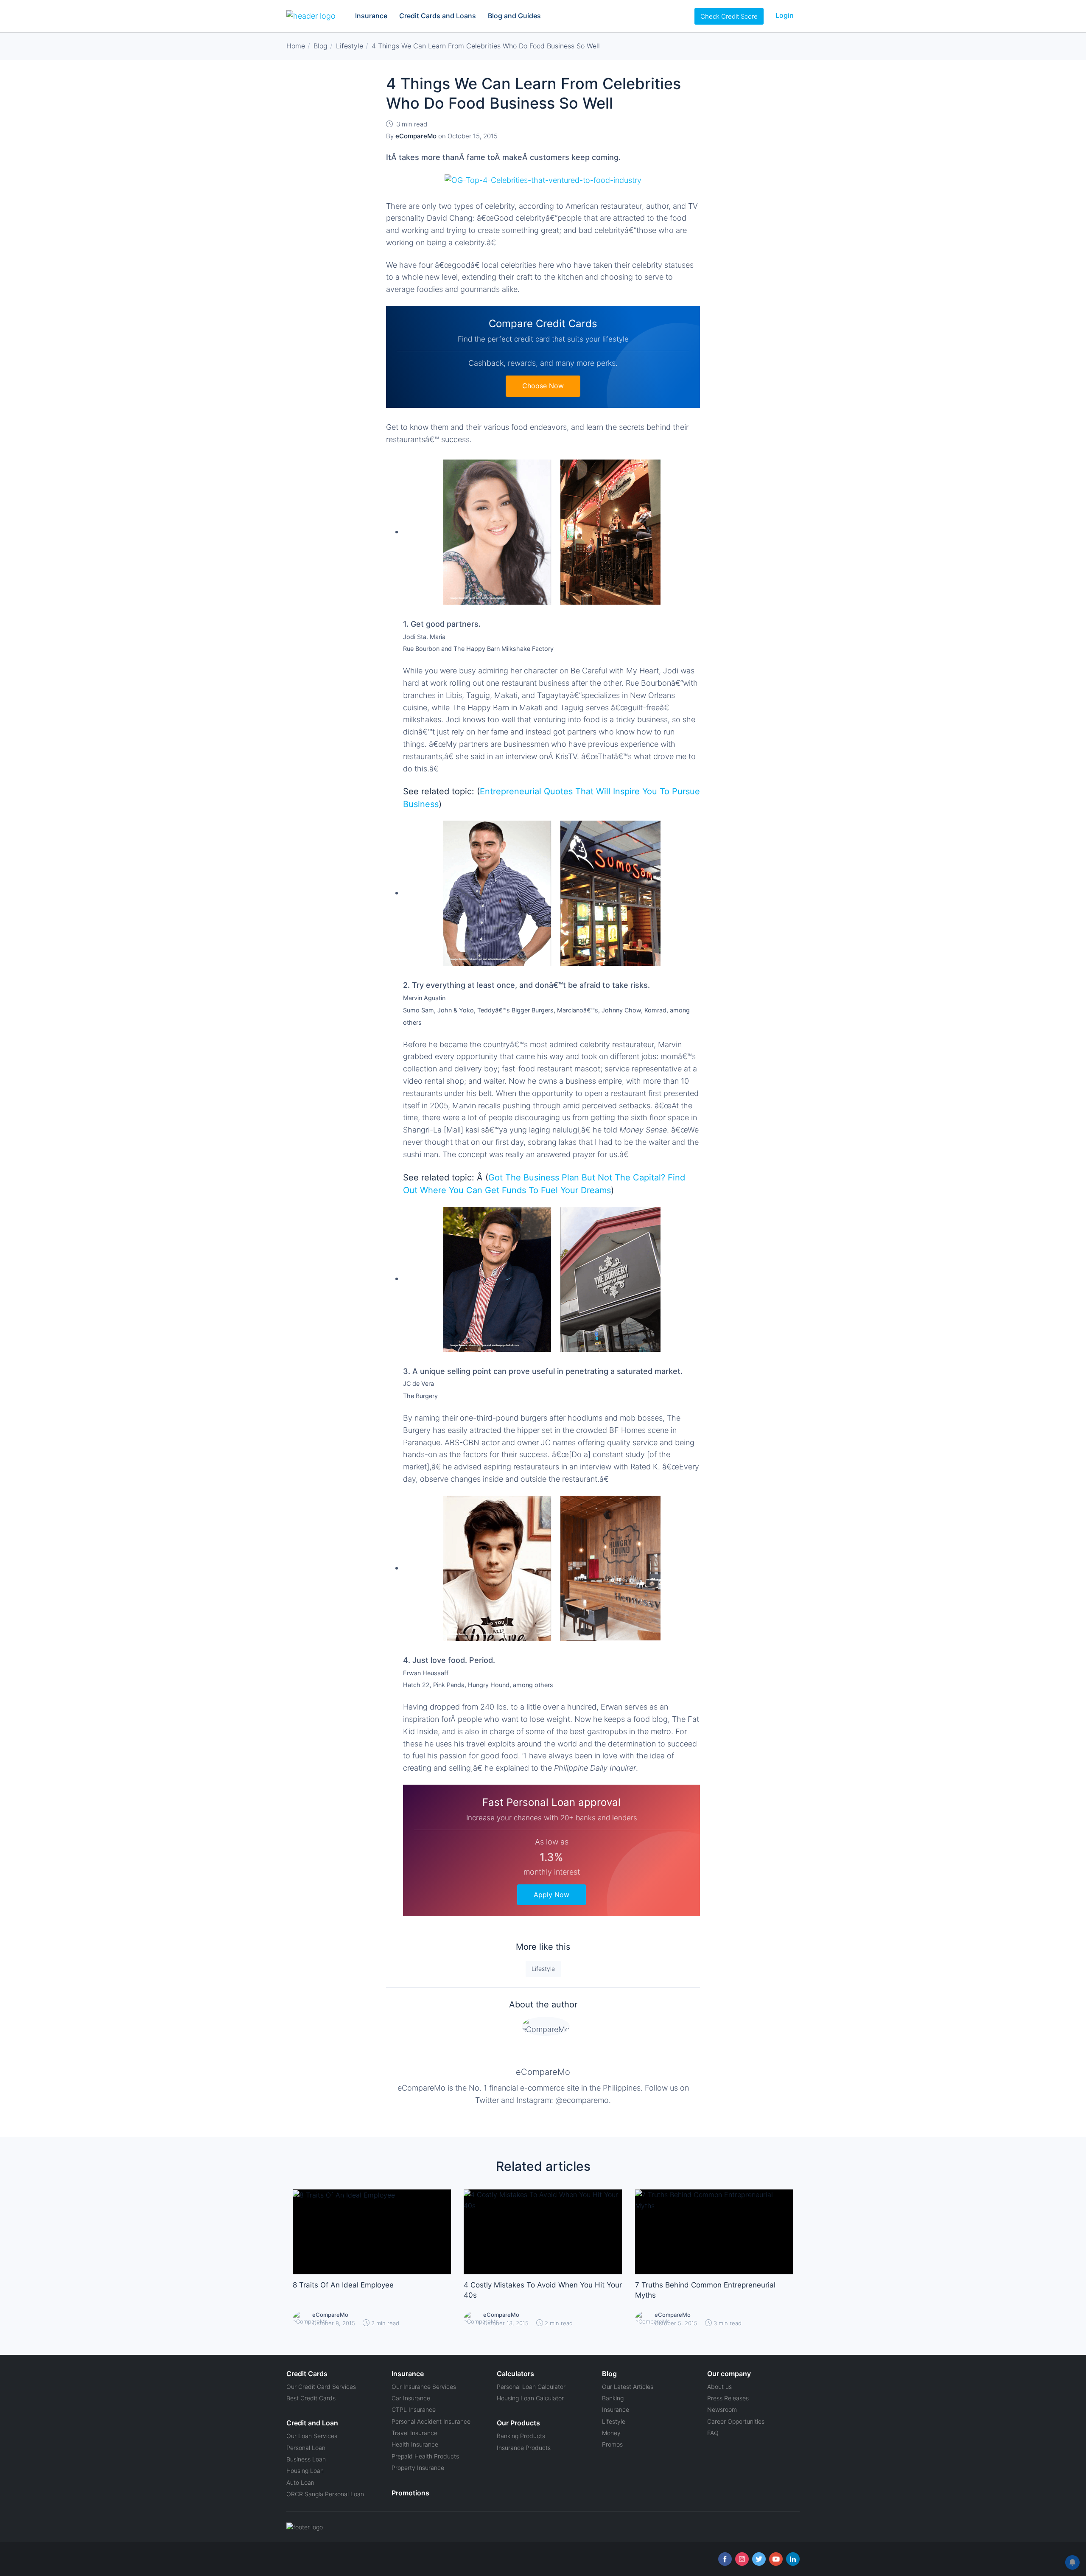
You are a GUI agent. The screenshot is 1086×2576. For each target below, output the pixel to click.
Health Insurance (415, 2444)
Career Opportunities (736, 2421)
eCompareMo (543, 2072)
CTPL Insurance (414, 2409)
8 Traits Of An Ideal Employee (343, 2285)
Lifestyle (543, 1969)
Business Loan (306, 2459)
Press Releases (728, 2398)
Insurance (371, 16)
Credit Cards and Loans (438, 16)
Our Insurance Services (424, 2387)
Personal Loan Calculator (531, 2387)
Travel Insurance (414, 2433)
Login (785, 15)
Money (611, 2433)
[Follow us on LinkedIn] (793, 2559)
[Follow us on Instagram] (742, 2559)
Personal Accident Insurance (431, 2421)
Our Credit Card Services (321, 2387)
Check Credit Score (729, 16)
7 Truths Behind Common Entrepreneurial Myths (705, 2290)
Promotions (410, 2493)
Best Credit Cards (311, 2398)
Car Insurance (411, 2398)
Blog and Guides (514, 16)
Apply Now (551, 1895)
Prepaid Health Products (425, 2456)
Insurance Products (524, 2448)
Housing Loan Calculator (530, 2398)
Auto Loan (300, 2482)
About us (719, 2387)
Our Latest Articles (628, 2387)
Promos (612, 2444)
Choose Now (543, 386)
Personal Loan (306, 2448)
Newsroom (722, 2409)
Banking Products (521, 2436)
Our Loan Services (312, 2436)
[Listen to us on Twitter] (759, 2559)
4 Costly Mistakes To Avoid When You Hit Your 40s (543, 2290)
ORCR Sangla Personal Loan (325, 2494)
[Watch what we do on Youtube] (776, 2559)
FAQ (713, 2433)
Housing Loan (305, 2471)
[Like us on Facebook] (725, 2559)
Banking (613, 2398)
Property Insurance (418, 2468)
